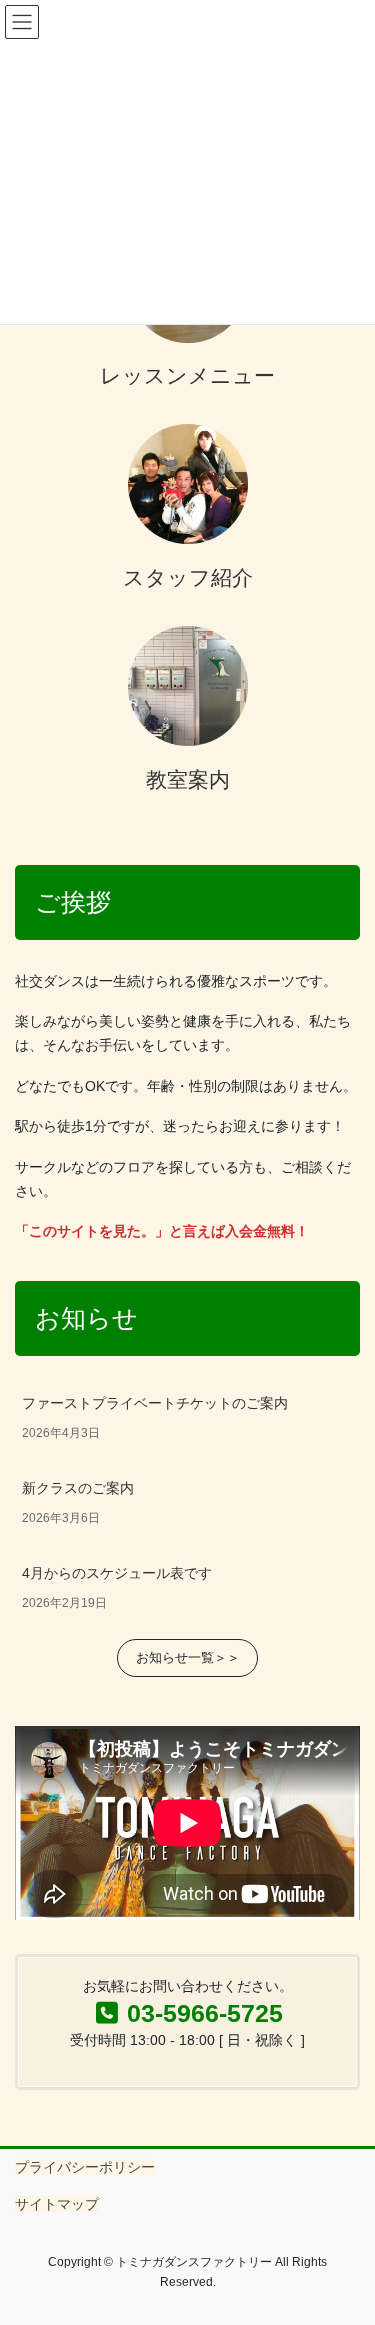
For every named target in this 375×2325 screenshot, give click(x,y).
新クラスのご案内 (78, 1488)
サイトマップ (57, 2204)
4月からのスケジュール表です (117, 1573)
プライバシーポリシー (85, 2167)
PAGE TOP (346, 2237)
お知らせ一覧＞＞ (188, 1657)
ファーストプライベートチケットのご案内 (155, 1403)
